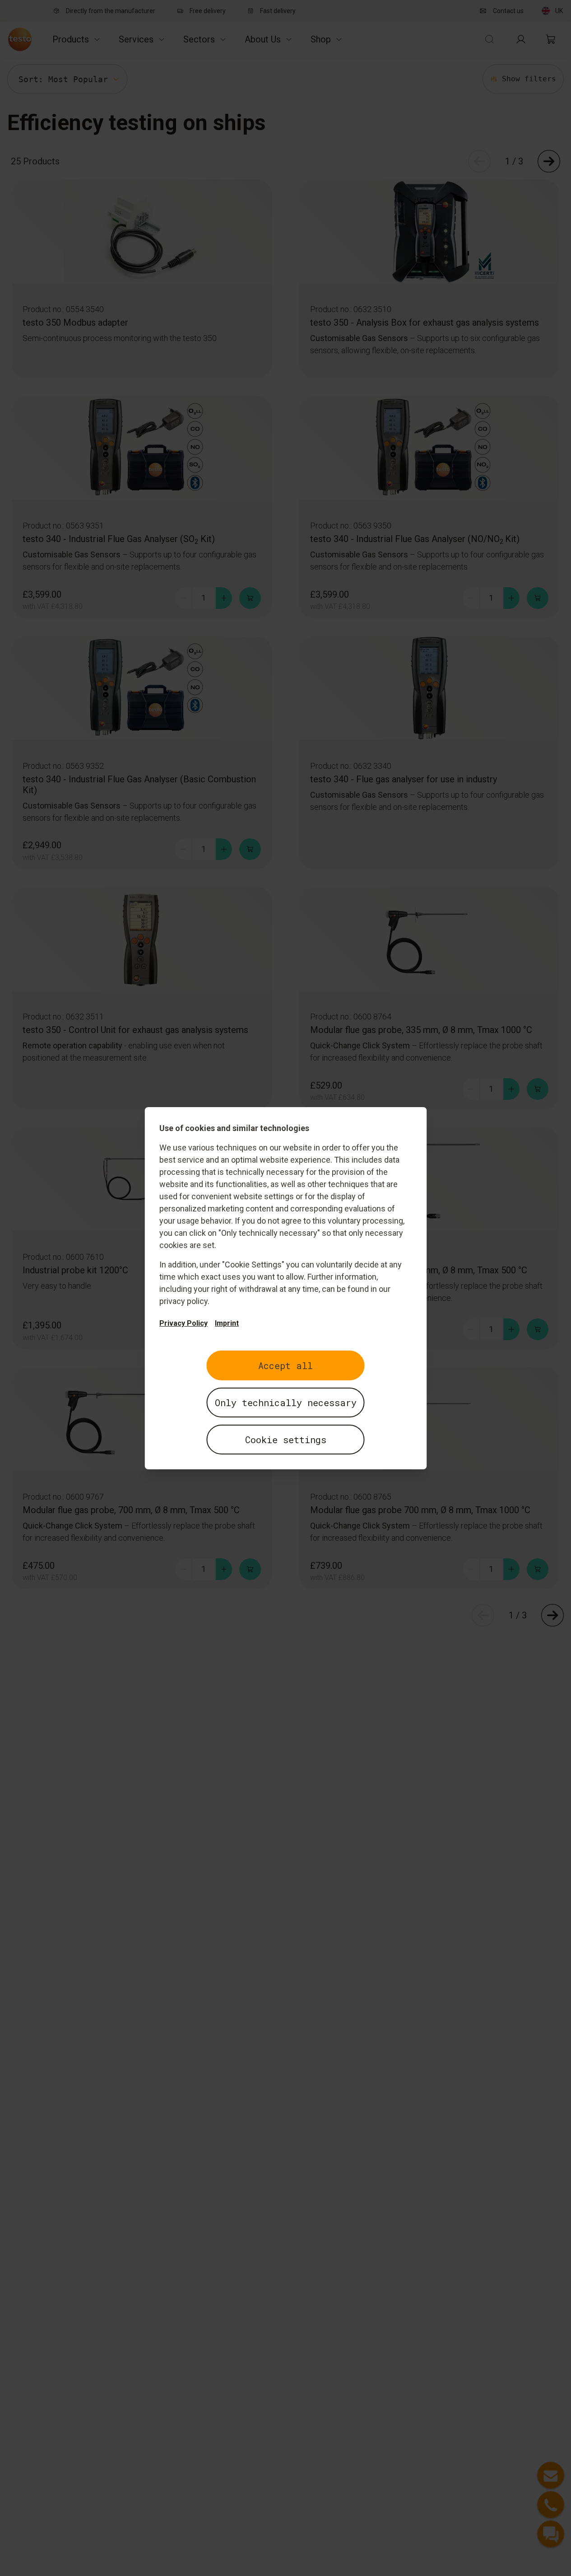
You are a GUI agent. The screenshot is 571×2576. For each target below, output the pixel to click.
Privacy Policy (183, 1323)
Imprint (227, 1323)
